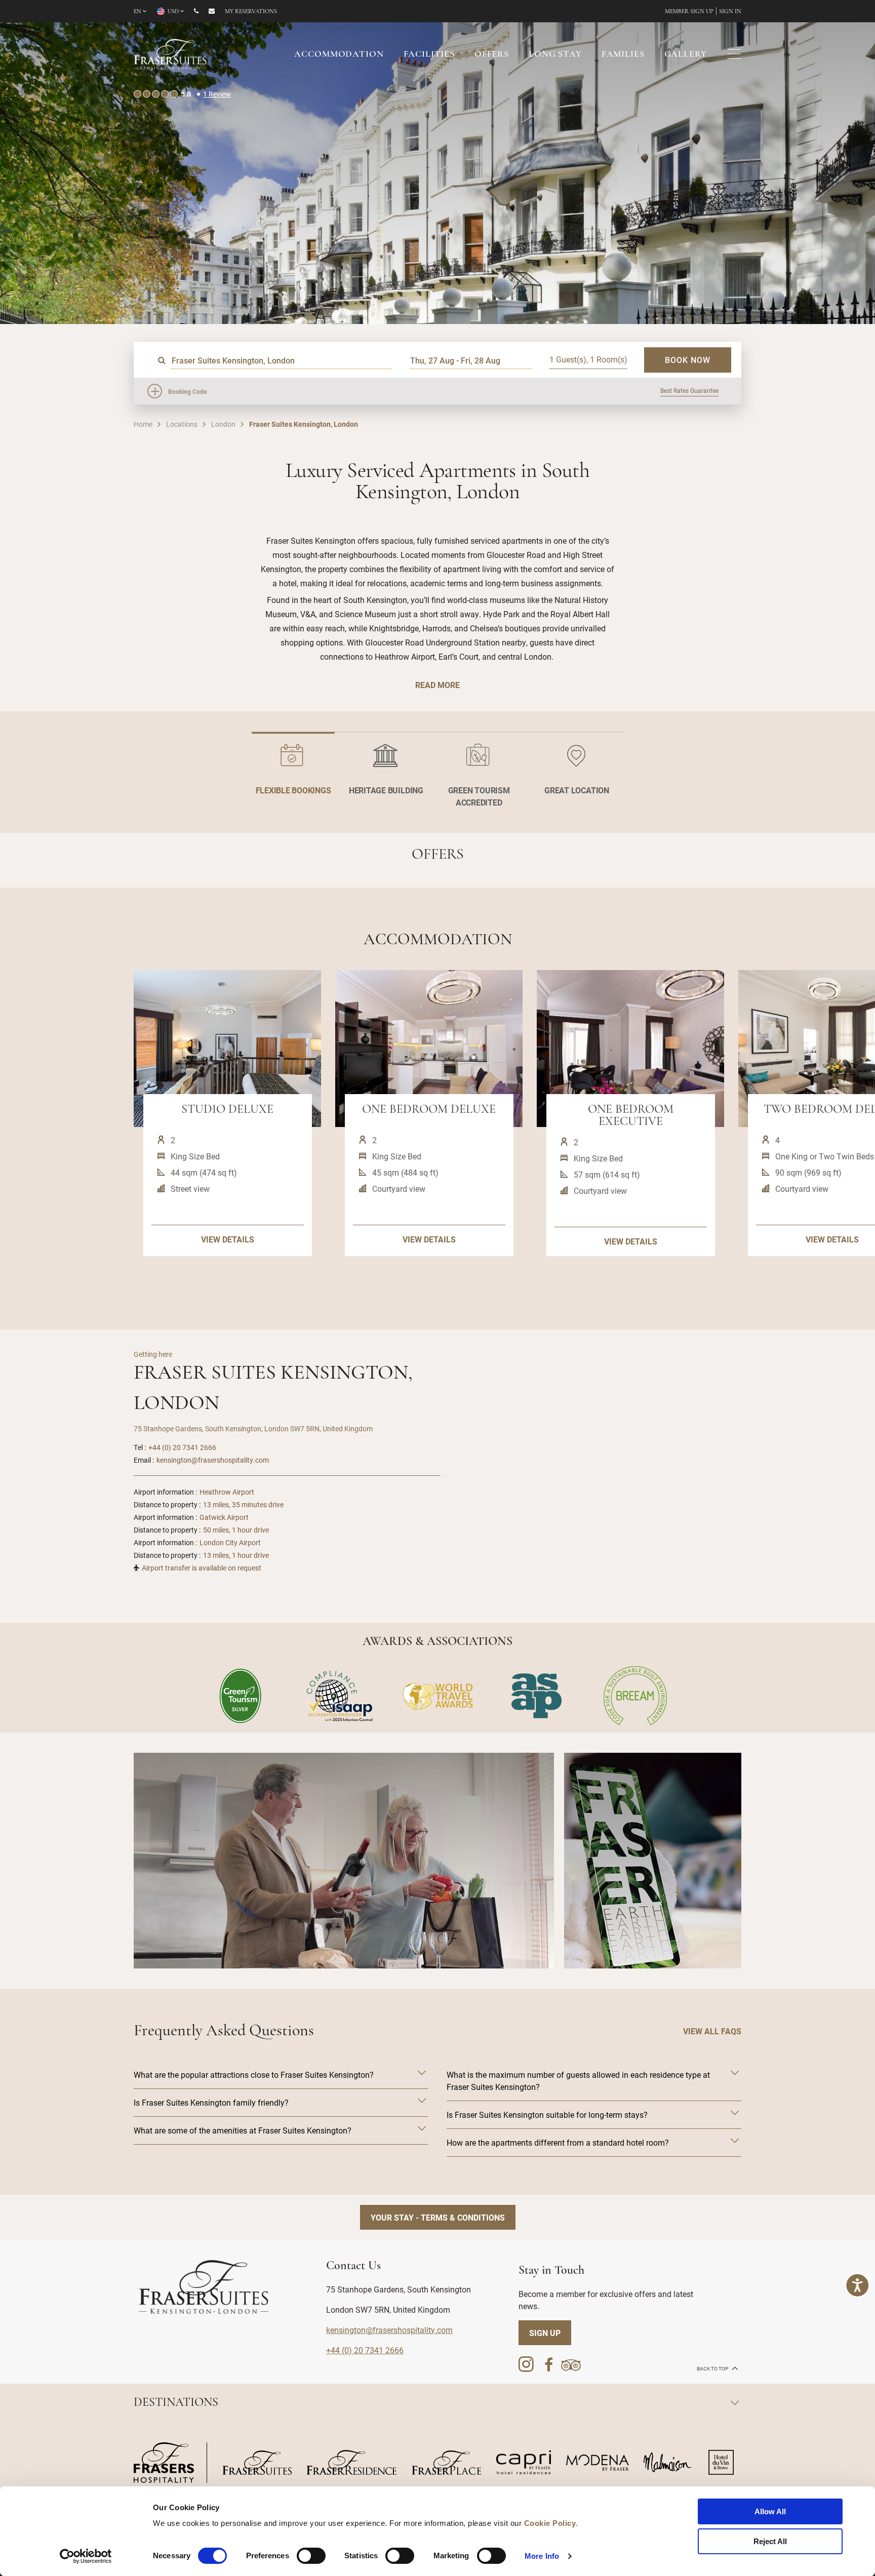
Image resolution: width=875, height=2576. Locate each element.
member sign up (689, 12)
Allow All (770, 2511)
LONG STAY (555, 55)
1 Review (217, 94)
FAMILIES (623, 55)
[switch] (311, 2556)
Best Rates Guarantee (689, 390)
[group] (344, 1861)
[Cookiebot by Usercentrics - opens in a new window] (86, 2556)
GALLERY (686, 55)
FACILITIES (429, 55)
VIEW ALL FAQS (712, 2031)
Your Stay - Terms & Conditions (438, 2217)
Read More (437, 685)
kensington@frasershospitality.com (213, 1460)
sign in (730, 12)
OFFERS (492, 55)
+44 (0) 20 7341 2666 (182, 1447)
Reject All (770, 2541)
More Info (542, 2556)
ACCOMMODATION (339, 55)
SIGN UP (545, 2333)
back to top (713, 2369)
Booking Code (187, 391)
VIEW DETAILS (228, 1239)
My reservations (251, 12)
